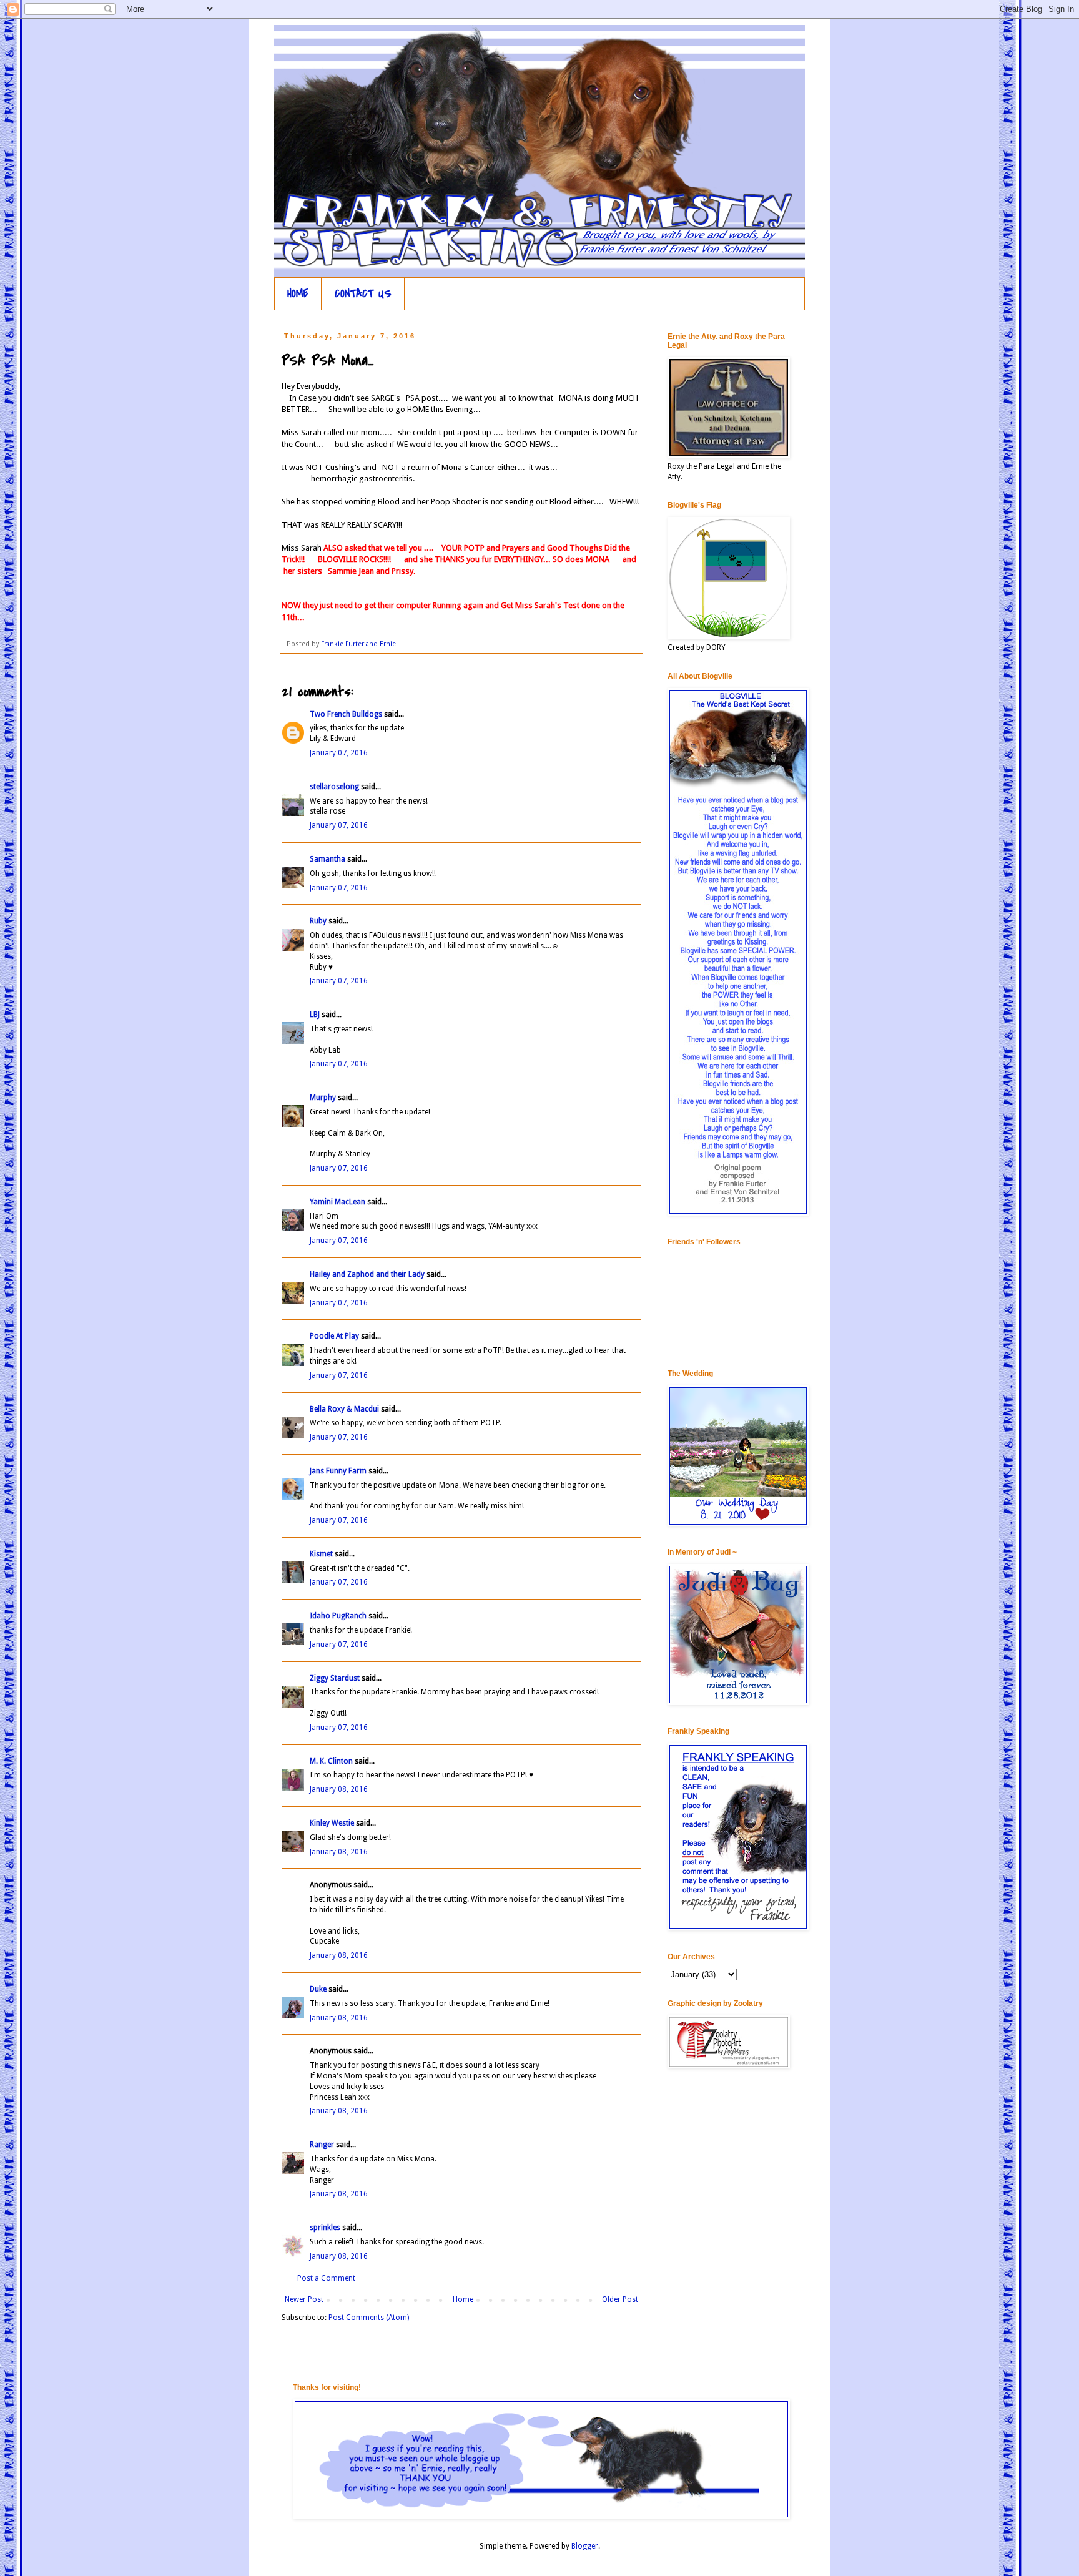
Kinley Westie (332, 1823)
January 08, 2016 (339, 1789)
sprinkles (325, 2228)
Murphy (323, 1098)
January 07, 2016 (339, 753)
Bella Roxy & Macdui (344, 1409)
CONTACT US (363, 294)
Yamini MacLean (337, 1202)
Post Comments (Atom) (369, 2318)
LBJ (315, 1015)
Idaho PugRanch (338, 1616)
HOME (298, 294)
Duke (318, 1989)
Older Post (620, 2299)
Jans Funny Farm (338, 1471)
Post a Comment (326, 2278)
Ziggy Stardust (335, 1678)
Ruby (318, 921)
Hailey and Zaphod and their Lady (367, 1274)
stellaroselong (334, 787)
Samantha (328, 859)
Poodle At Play (334, 1336)
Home (463, 2299)
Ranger (322, 2145)
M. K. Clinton (331, 1761)
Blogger (585, 2546)
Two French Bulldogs (346, 714)
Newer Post (304, 2299)
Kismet (321, 1554)
